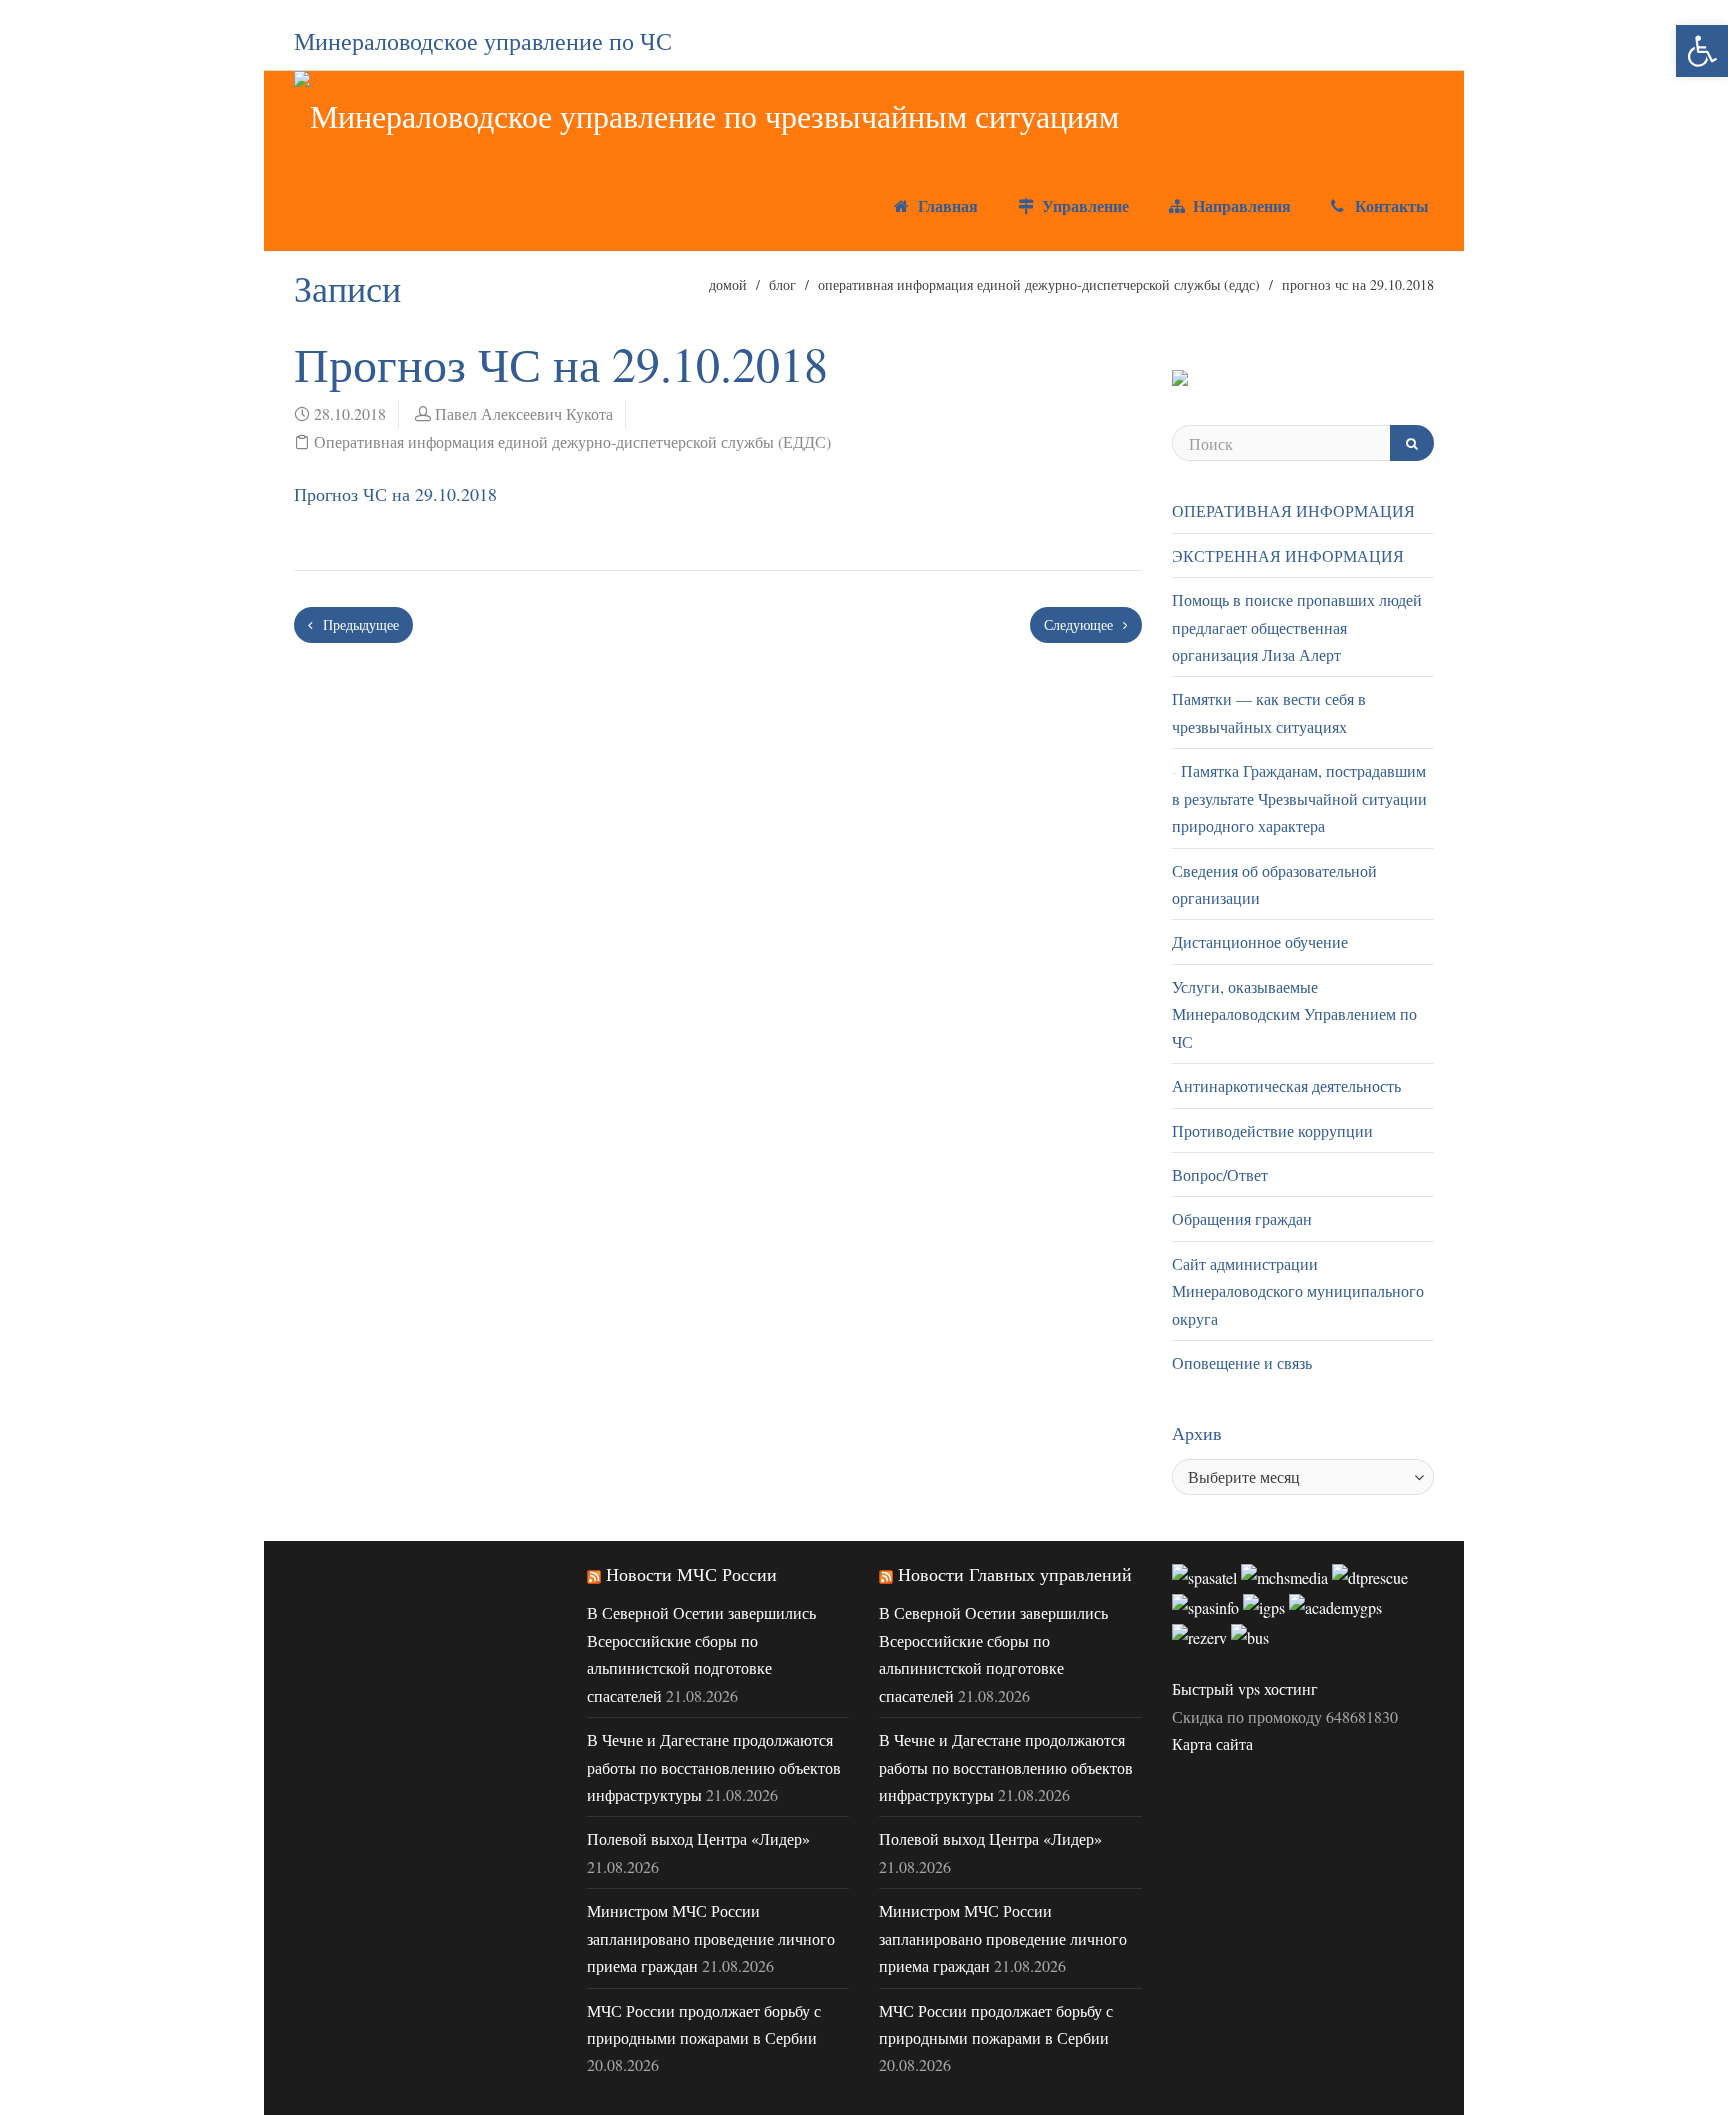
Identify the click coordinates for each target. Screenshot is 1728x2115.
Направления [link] (1239, 205)
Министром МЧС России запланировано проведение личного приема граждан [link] (711, 1938)
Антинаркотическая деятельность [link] (1286, 1085)
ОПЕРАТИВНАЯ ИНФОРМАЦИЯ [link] (1293, 510)
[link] (1702, 51)
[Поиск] (1412, 443)
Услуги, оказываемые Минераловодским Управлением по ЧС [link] (1294, 1014)
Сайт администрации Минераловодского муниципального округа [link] (1298, 1291)
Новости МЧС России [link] (691, 1574)
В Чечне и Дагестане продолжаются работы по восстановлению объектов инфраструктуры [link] (714, 1767)
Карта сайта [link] (1212, 1743)
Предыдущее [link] (359, 624)
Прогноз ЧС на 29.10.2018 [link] (395, 494)
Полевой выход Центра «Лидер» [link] (698, 1838)
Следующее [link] (1080, 624)
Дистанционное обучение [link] (1260, 941)
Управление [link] (1083, 205)
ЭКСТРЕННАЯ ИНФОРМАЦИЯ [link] (1288, 555)
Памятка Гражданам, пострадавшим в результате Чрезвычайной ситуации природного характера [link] (1299, 798)
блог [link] (782, 284)
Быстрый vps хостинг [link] (1245, 1688)
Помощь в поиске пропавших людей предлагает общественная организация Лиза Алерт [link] (1297, 627)
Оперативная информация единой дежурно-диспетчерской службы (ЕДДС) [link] (1039, 284)
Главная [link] (945, 205)
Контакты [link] (1389, 205)
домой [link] (728, 284)
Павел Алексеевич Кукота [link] (524, 413)
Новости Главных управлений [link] (1015, 1574)
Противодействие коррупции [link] (1272, 1130)
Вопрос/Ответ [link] (1220, 1174)
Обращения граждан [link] (1242, 1218)
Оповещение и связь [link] (1242, 1362)
